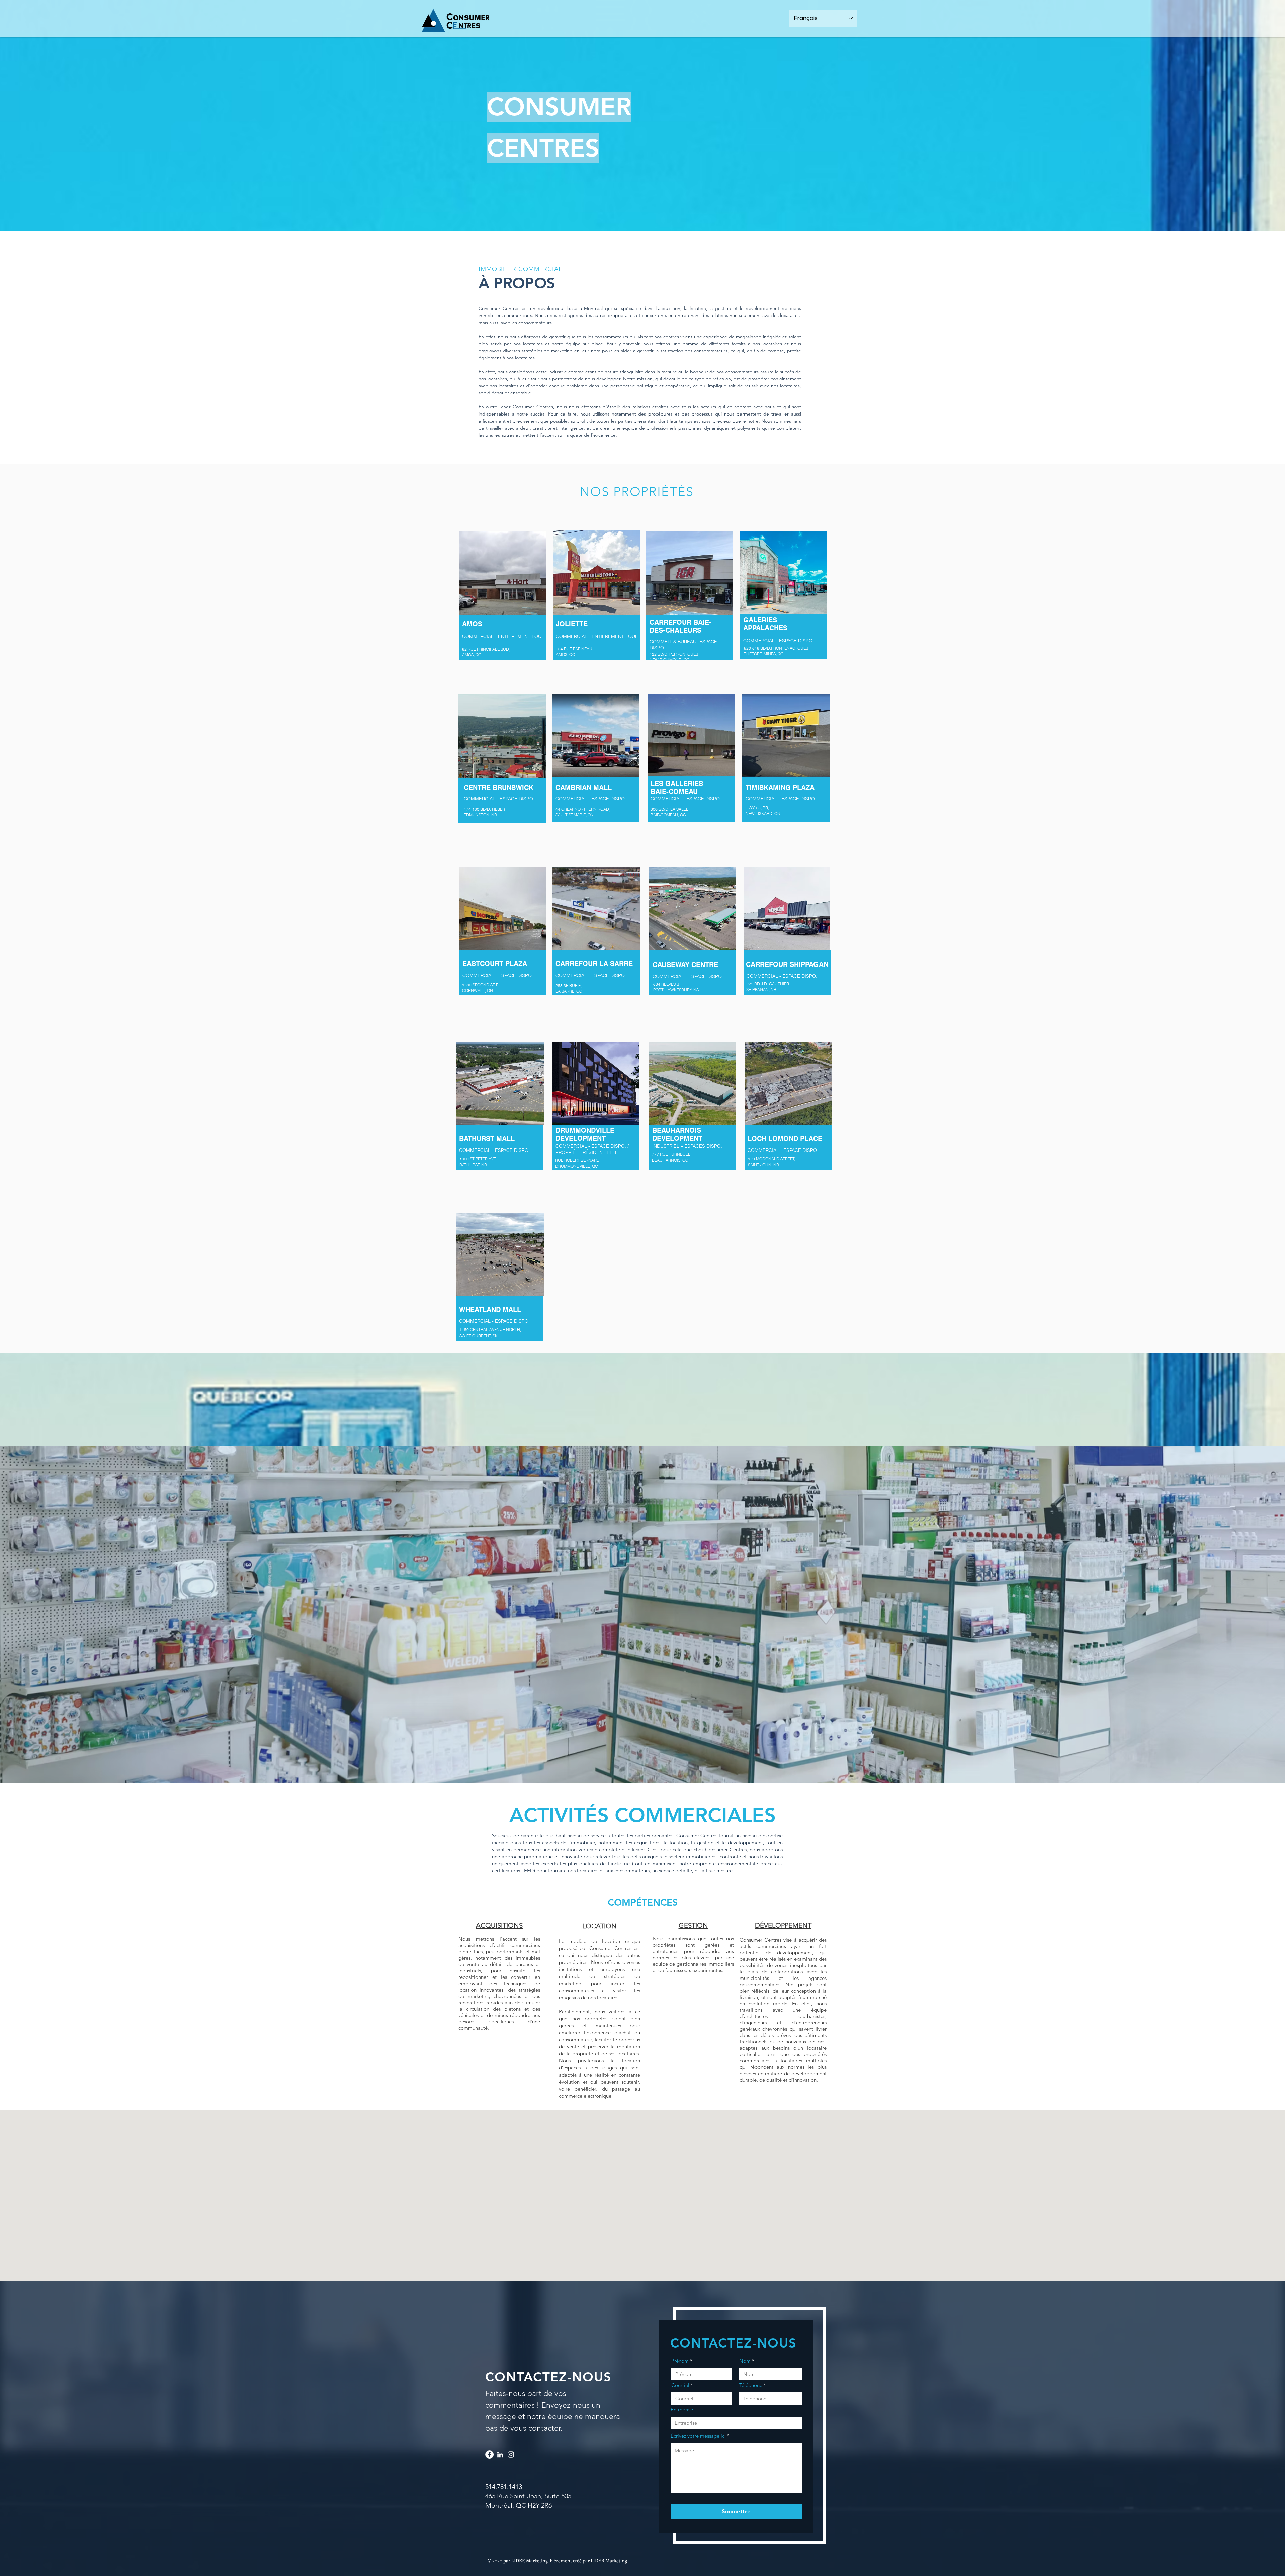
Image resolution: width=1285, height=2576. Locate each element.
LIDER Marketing (530, 2560)
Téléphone (751, 2385)
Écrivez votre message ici (698, 2436)
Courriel (681, 2385)
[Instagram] (511, 2454)
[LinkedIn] (500, 2454)
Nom (745, 2361)
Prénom (681, 2361)
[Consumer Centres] (489, 2454)
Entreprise (682, 2410)
